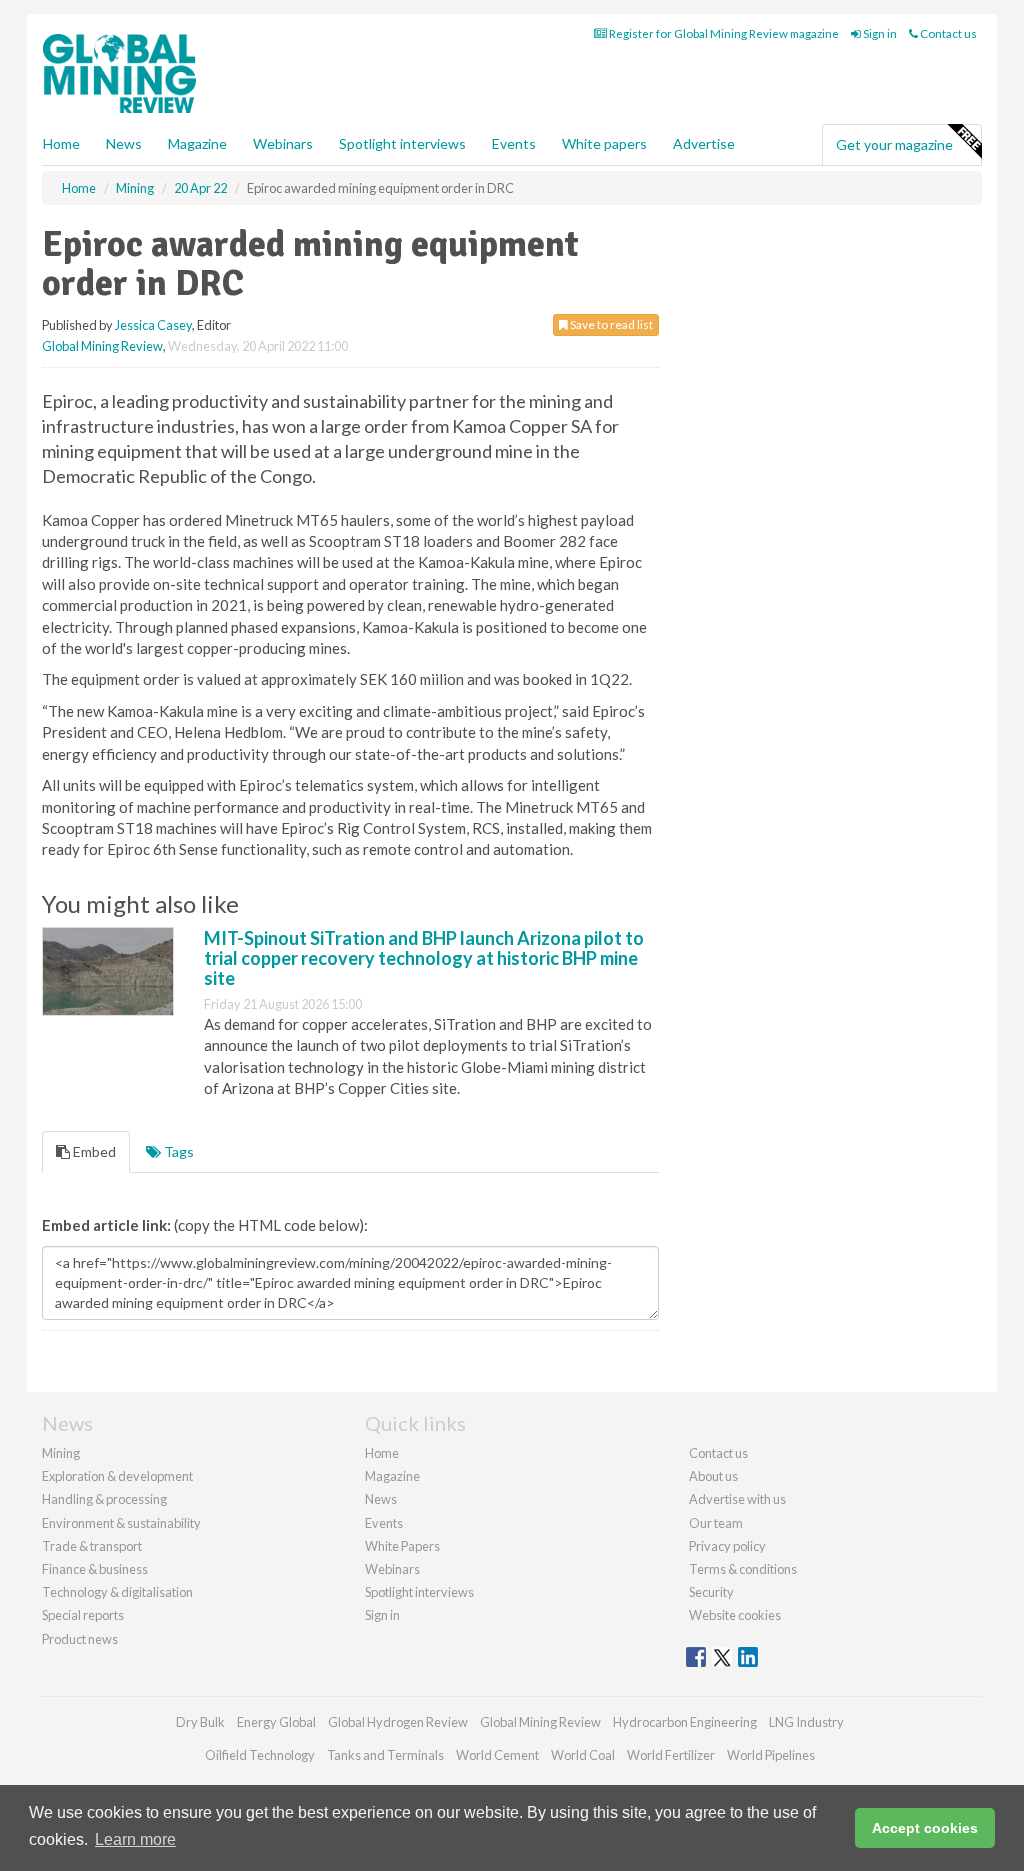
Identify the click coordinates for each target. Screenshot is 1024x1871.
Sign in (879, 33)
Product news (80, 1639)
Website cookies (735, 1615)
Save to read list (610, 324)
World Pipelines (771, 1755)
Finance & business (95, 1569)
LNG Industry (806, 1722)
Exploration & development (117, 1476)
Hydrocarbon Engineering (685, 1722)
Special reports (83, 1615)
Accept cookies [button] (925, 1828)
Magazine (197, 143)
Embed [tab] (93, 1151)
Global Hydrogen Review (398, 1722)
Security (711, 1592)
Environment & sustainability (121, 1523)
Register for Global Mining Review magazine (723, 33)
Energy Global (276, 1722)
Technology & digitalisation (117, 1592)
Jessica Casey (153, 325)
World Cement (497, 1755)
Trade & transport (92, 1546)
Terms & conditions (743, 1569)
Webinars (283, 143)
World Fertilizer (671, 1755)
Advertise (704, 143)
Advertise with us (737, 1499)
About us (713, 1476)
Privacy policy (727, 1546)
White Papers (402, 1546)
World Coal (583, 1755)
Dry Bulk (200, 1722)
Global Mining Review (102, 346)
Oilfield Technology (260, 1755)
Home (61, 143)
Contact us (947, 33)
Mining (61, 1453)
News (381, 1499)
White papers (604, 143)
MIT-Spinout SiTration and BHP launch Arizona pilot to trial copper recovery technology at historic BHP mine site (424, 958)
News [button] (124, 143)
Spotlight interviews (402, 143)
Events (514, 143)
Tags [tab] (177, 1151)
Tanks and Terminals (385, 1755)
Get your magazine (894, 144)
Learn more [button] (135, 1839)
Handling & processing (104, 1499)
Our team (716, 1523)
